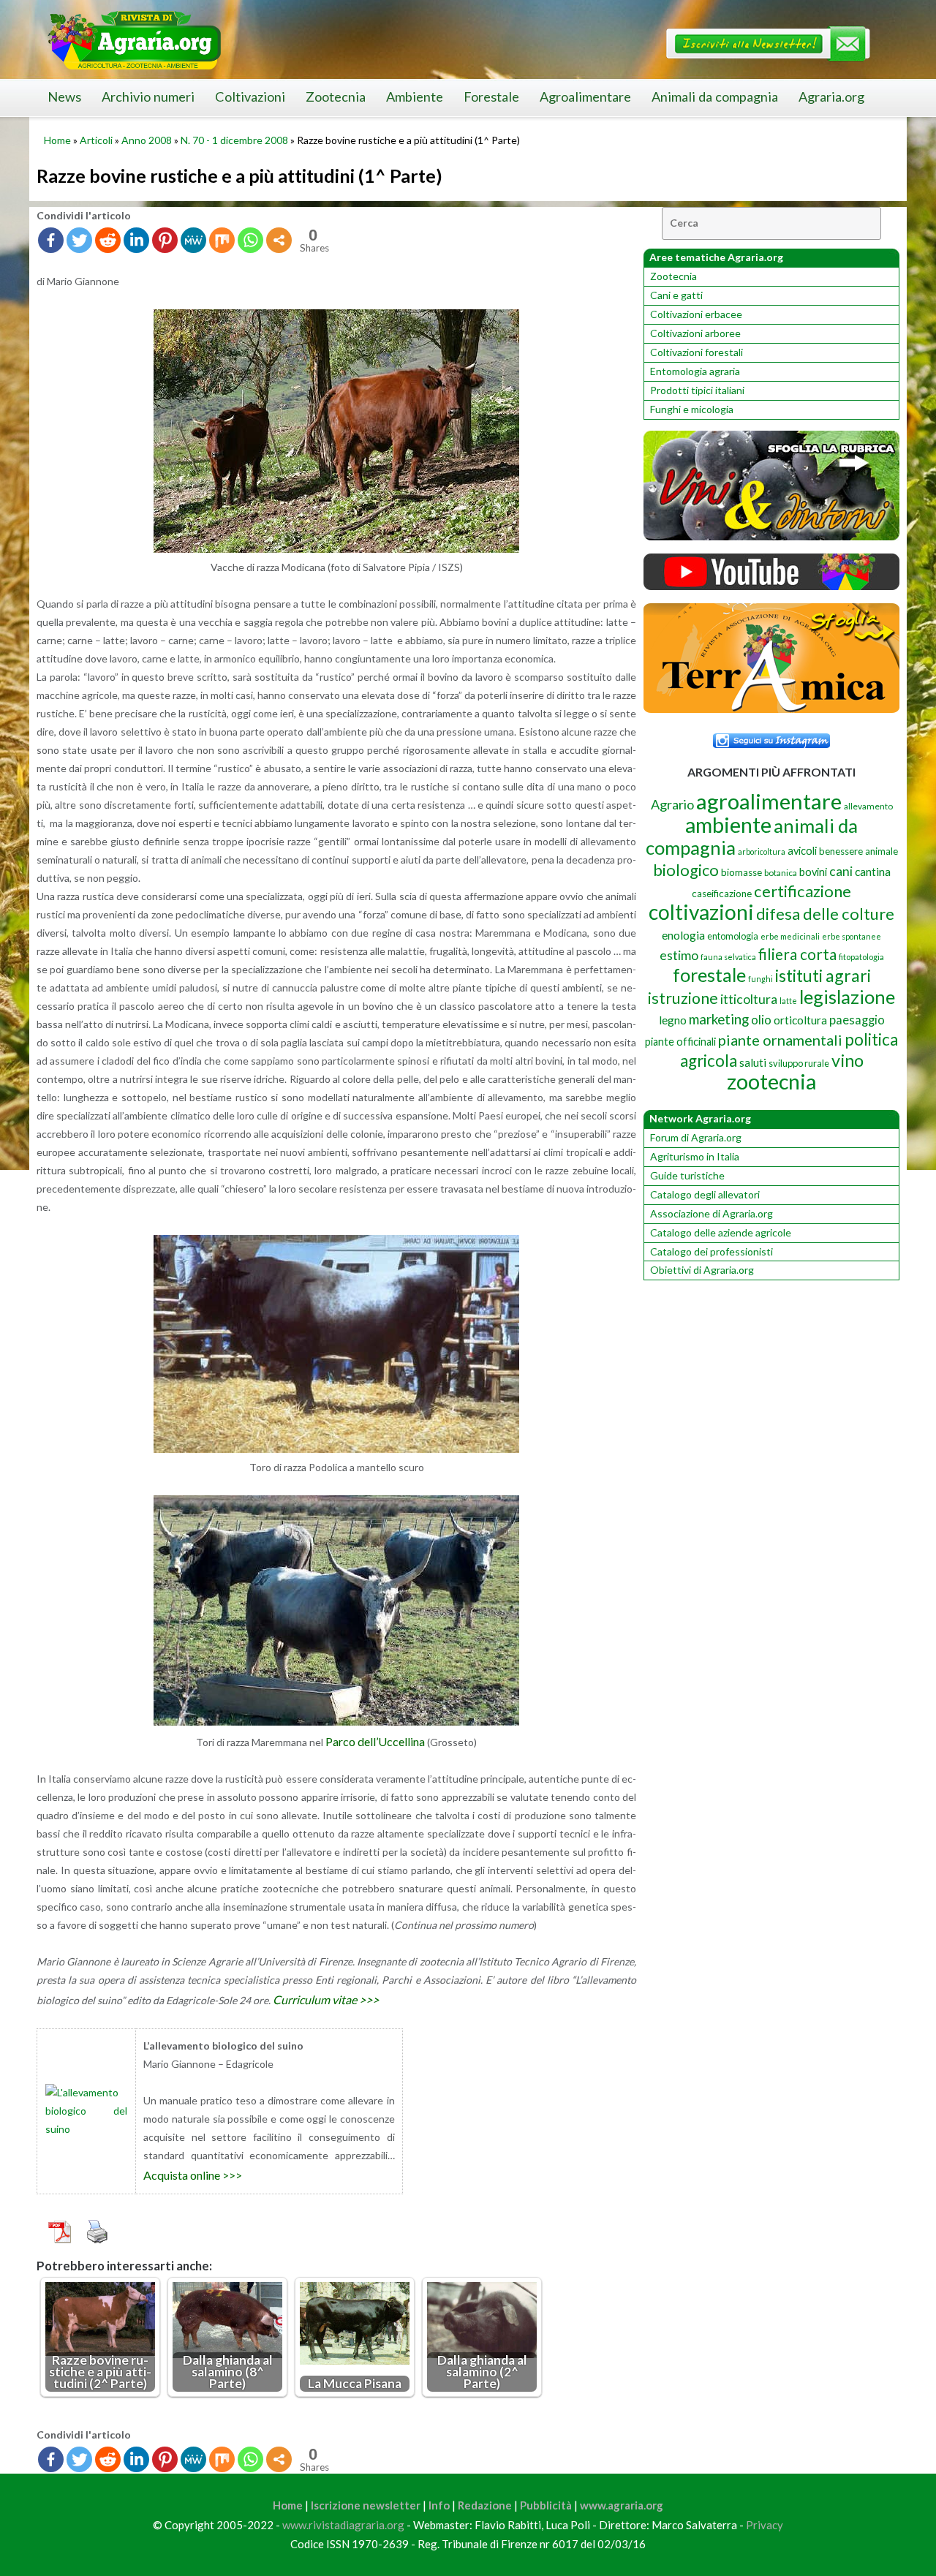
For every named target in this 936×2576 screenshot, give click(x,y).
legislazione (847, 997)
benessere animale (858, 851)
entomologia (733, 936)
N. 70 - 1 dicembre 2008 (234, 140)
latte (788, 1001)
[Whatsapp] (250, 240)
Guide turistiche (687, 1175)
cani (841, 871)
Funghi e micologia (692, 409)
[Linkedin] (136, 240)
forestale (709, 975)
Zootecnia (336, 97)
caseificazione (722, 894)
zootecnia (771, 1081)
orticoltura (800, 1020)
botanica (781, 873)
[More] (279, 240)
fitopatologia (861, 957)
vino (848, 1060)
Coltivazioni (250, 97)
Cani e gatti (676, 295)
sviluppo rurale (799, 1063)
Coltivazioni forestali (697, 352)
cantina (873, 871)
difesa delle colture (825, 914)
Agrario (672, 804)
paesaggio (857, 1020)
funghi (760, 979)
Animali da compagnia (715, 97)
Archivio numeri (148, 97)
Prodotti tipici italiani (697, 390)
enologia (683, 935)
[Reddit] (108, 240)
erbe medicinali (790, 936)
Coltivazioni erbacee (696, 314)
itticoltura (749, 999)
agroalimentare (769, 801)
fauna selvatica (728, 957)
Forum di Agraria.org (696, 1137)
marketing (719, 1019)
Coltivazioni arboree (695, 333)
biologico (686, 870)
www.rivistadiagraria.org (343, 2525)
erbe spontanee (852, 936)
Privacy (765, 2525)
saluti (753, 1062)
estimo (679, 955)
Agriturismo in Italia (695, 1156)
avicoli (802, 851)
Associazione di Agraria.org (712, 1213)
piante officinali (680, 1042)
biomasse (741, 872)
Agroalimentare (585, 97)
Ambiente (415, 97)
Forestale (491, 97)
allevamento (868, 806)
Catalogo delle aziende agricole (721, 1232)
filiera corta (797, 954)
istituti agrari (823, 975)
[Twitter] (79, 240)
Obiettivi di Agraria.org (702, 1270)
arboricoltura (762, 851)
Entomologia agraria (695, 371)
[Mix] (222, 240)
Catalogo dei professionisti (712, 1251)
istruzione (683, 998)
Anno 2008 (147, 140)
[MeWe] (193, 240)
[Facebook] (51, 240)
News (64, 97)
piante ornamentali (780, 1040)
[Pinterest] (165, 240)
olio (761, 1020)
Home (57, 140)
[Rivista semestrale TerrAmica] (771, 709)
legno (673, 1020)
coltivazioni (701, 912)
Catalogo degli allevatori (705, 1194)
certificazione (803, 891)
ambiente (728, 824)
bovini (813, 872)
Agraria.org (831, 97)
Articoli (96, 140)
